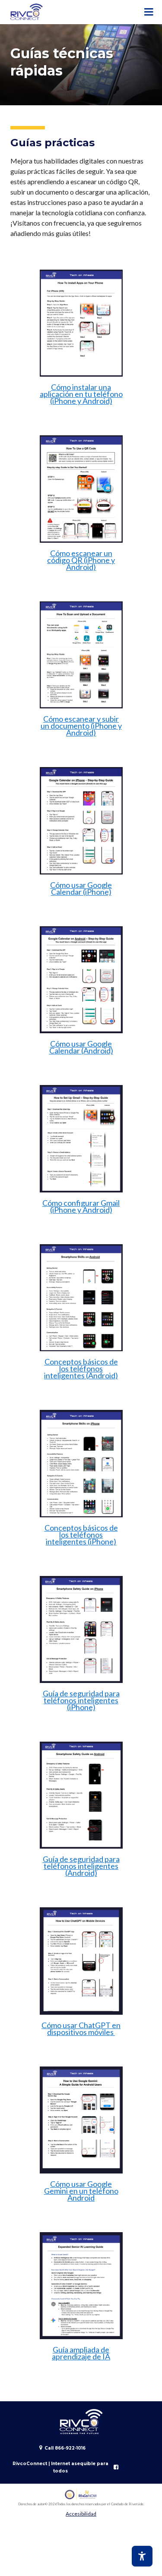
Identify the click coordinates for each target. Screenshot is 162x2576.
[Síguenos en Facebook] (116, 2467)
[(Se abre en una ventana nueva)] (81, 2495)
